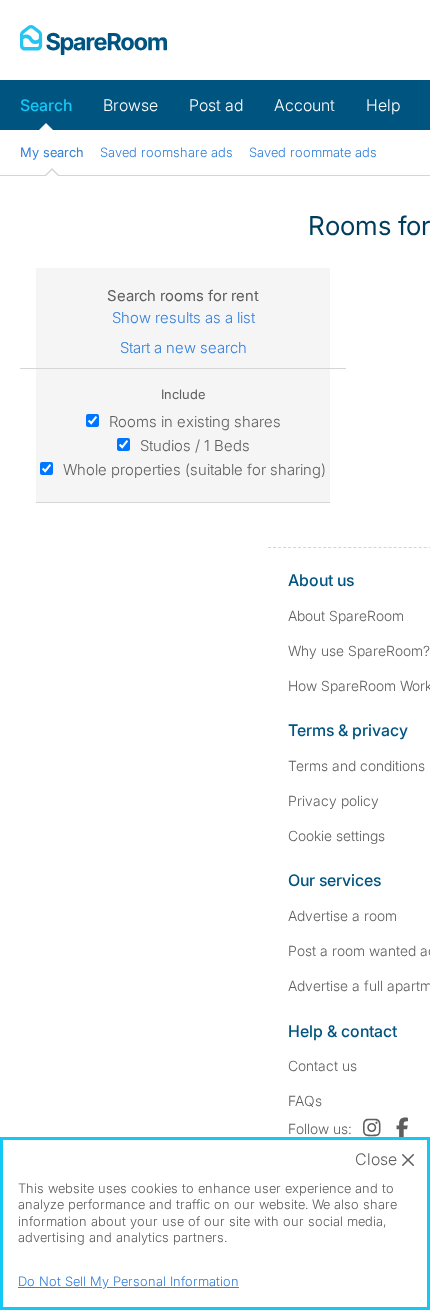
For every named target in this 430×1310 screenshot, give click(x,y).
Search (46, 105)
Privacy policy (333, 800)
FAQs (305, 1100)
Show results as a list (183, 317)
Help (383, 105)
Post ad (216, 105)
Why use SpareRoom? (359, 650)
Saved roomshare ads (166, 152)
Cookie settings (336, 835)
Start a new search (183, 347)
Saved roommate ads (313, 152)
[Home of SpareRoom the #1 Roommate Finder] (93, 40)
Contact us (322, 1065)
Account (304, 105)
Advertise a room (342, 915)
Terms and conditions (356, 765)
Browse (130, 105)
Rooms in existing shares (195, 421)
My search (52, 152)
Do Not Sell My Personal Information (128, 1281)
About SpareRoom (346, 615)
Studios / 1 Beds (195, 445)
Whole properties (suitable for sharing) (194, 469)
